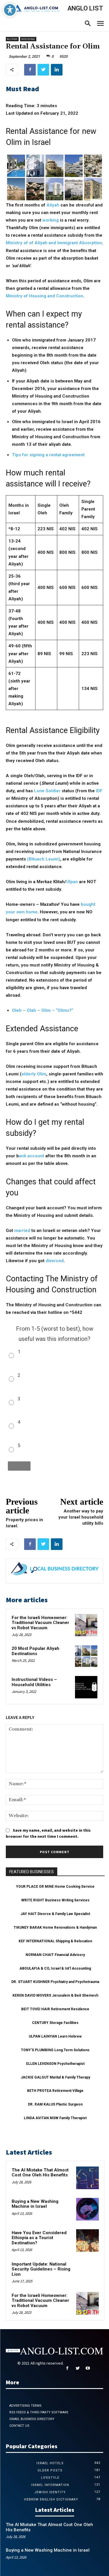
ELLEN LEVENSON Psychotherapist (55, 2064)
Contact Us (19, 2426)
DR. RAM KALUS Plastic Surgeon (55, 2104)
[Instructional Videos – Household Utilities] (86, 1687)
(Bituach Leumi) (44, 859)
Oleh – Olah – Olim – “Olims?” (43, 1010)
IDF (99, 791)
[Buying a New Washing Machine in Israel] (87, 2209)
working (51, 220)
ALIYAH (12, 39)
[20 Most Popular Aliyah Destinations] (86, 1656)
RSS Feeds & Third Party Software (39, 2412)
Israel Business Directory (32, 2419)
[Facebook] (30, 70)
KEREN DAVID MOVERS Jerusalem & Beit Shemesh (55, 1995)
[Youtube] (88, 2368)
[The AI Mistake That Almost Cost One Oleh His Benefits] (87, 2178)
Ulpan (72, 882)
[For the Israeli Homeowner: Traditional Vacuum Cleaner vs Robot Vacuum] (86, 1625)
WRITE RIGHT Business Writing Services (55, 1900)
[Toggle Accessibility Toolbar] (10, 10)
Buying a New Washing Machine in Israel (35, 2204)
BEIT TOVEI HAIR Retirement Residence (55, 2009)
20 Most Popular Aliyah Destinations (35, 1651)
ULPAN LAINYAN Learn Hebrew (55, 2036)
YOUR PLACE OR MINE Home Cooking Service (55, 1887)
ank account (32, 1156)
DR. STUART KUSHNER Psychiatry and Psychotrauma (55, 1982)
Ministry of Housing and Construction (44, 296)
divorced (55, 1261)
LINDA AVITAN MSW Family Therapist (55, 2118)
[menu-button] (100, 24)
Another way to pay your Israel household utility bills (81, 1517)
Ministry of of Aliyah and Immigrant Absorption (54, 243)
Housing (28, 39)
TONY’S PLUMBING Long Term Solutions (55, 2050)
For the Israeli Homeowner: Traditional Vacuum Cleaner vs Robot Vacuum (40, 1623)
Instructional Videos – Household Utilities (34, 1682)
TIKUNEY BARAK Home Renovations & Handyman (55, 1927)
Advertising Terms (25, 2406)
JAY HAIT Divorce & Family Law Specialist (55, 1914)
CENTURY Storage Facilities (55, 2023)
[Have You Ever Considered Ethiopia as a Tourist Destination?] (87, 2241)
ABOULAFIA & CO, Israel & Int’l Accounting (55, 1968)
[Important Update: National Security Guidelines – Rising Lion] (87, 2272)
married (22, 1230)
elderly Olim (34, 1074)
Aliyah (53, 205)
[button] (88, 24)
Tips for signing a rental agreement (48, 455)
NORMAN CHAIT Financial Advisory (55, 1955)
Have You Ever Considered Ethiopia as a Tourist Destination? (39, 2238)
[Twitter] (43, 70)
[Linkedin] (57, 70)
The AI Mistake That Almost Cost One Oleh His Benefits (40, 2173)
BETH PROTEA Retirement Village (55, 2091)
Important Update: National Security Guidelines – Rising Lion (41, 2269)
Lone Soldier (48, 791)
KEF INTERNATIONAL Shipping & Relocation (55, 1941)
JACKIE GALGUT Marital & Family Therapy (55, 2077)
